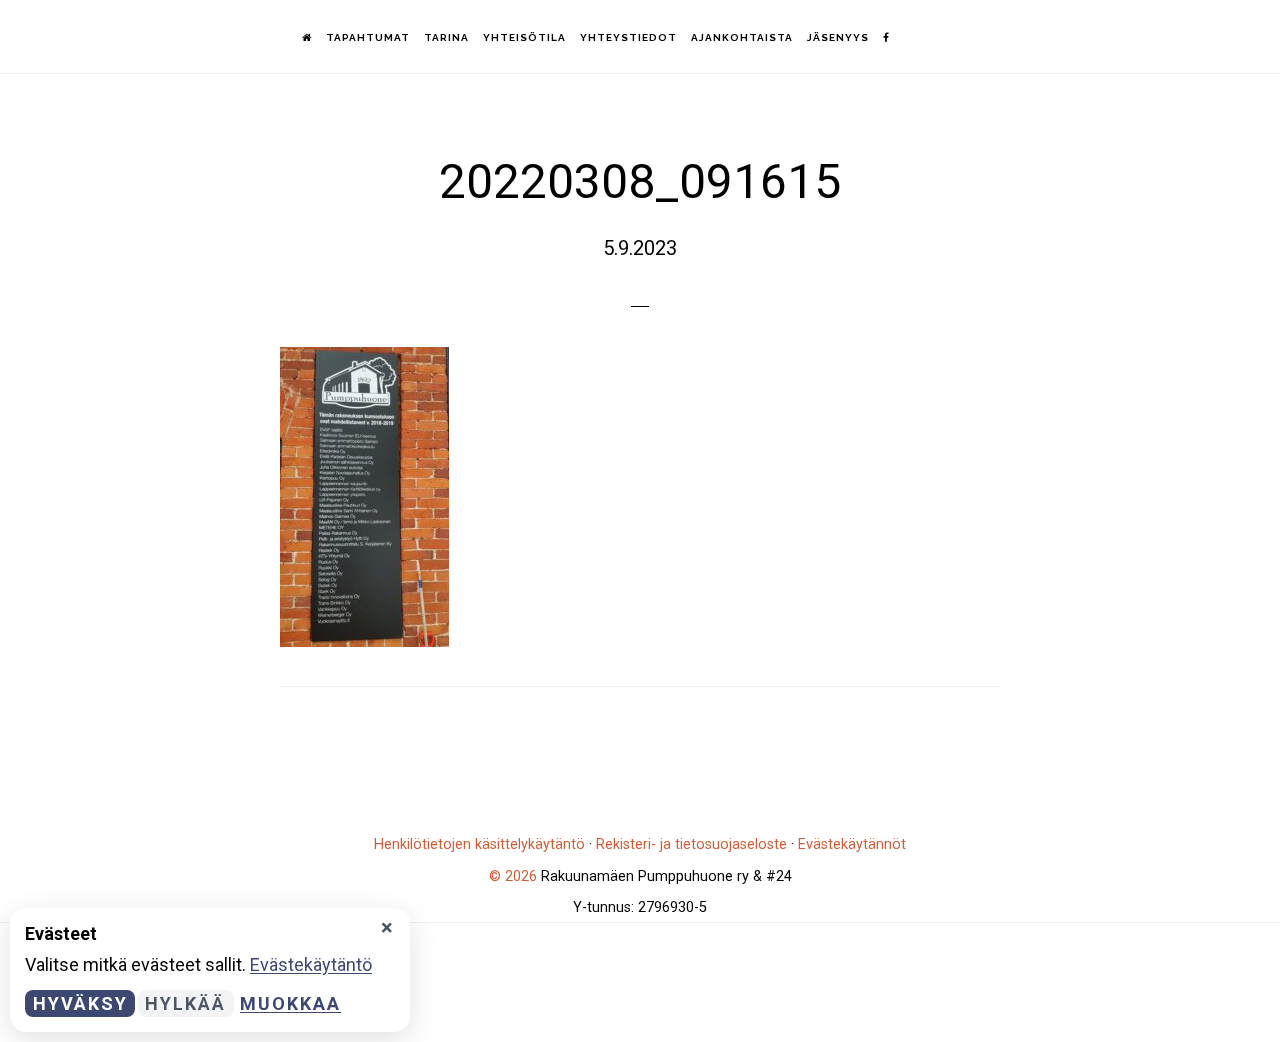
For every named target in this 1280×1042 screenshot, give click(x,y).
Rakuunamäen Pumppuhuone (130, 35)
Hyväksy (80, 1003)
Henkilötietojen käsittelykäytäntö (479, 844)
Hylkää (185, 1003)
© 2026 (513, 876)
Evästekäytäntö (311, 964)
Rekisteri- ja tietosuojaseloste (691, 844)
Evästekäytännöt (852, 844)
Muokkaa (290, 1003)
